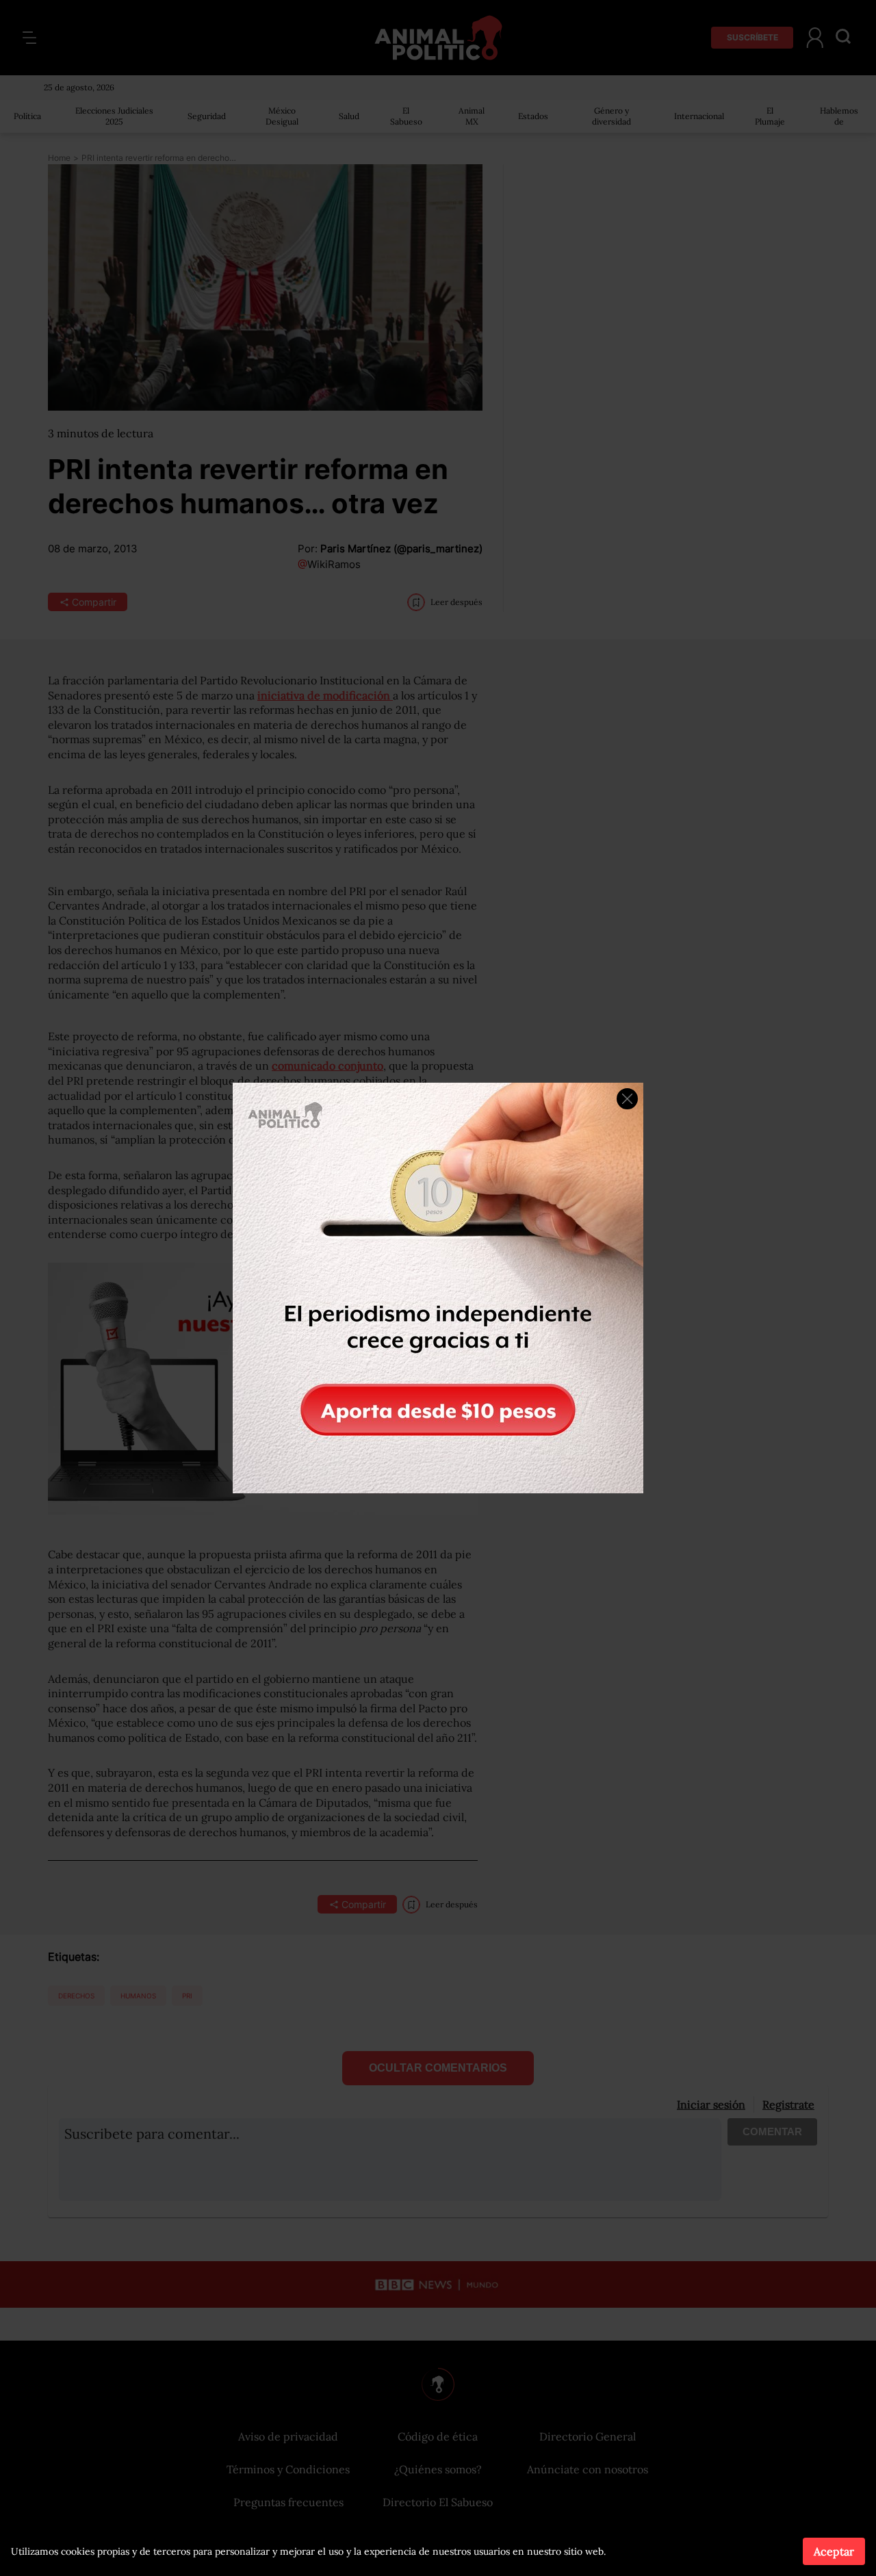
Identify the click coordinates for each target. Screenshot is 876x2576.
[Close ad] (627, 1099)
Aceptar (834, 2551)
